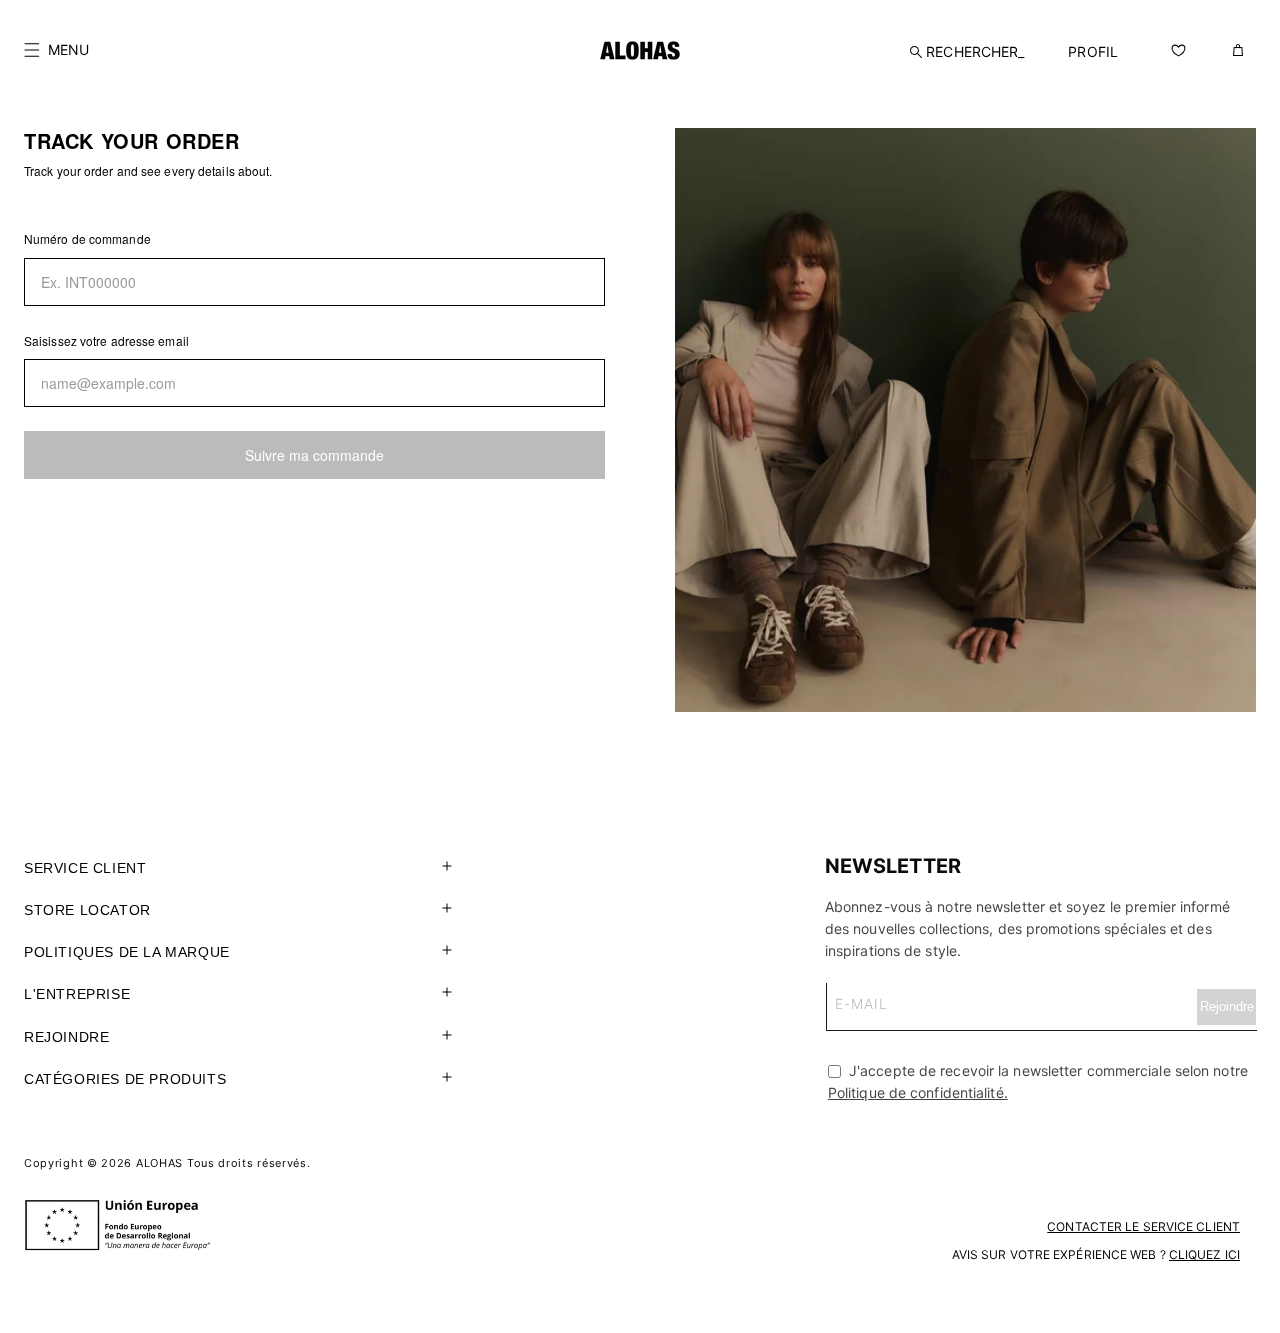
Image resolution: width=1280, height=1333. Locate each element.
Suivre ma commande (314, 455)
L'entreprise (77, 994)
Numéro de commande (87, 238)
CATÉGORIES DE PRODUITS (125, 1079)
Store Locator (87, 910)
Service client (85, 868)
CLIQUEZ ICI (1204, 1254)
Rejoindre (66, 1037)
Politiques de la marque (127, 952)
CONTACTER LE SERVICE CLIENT (1143, 1226)
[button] (56, 50)
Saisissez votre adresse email (106, 340)
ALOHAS (159, 1163)
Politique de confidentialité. (918, 1092)
